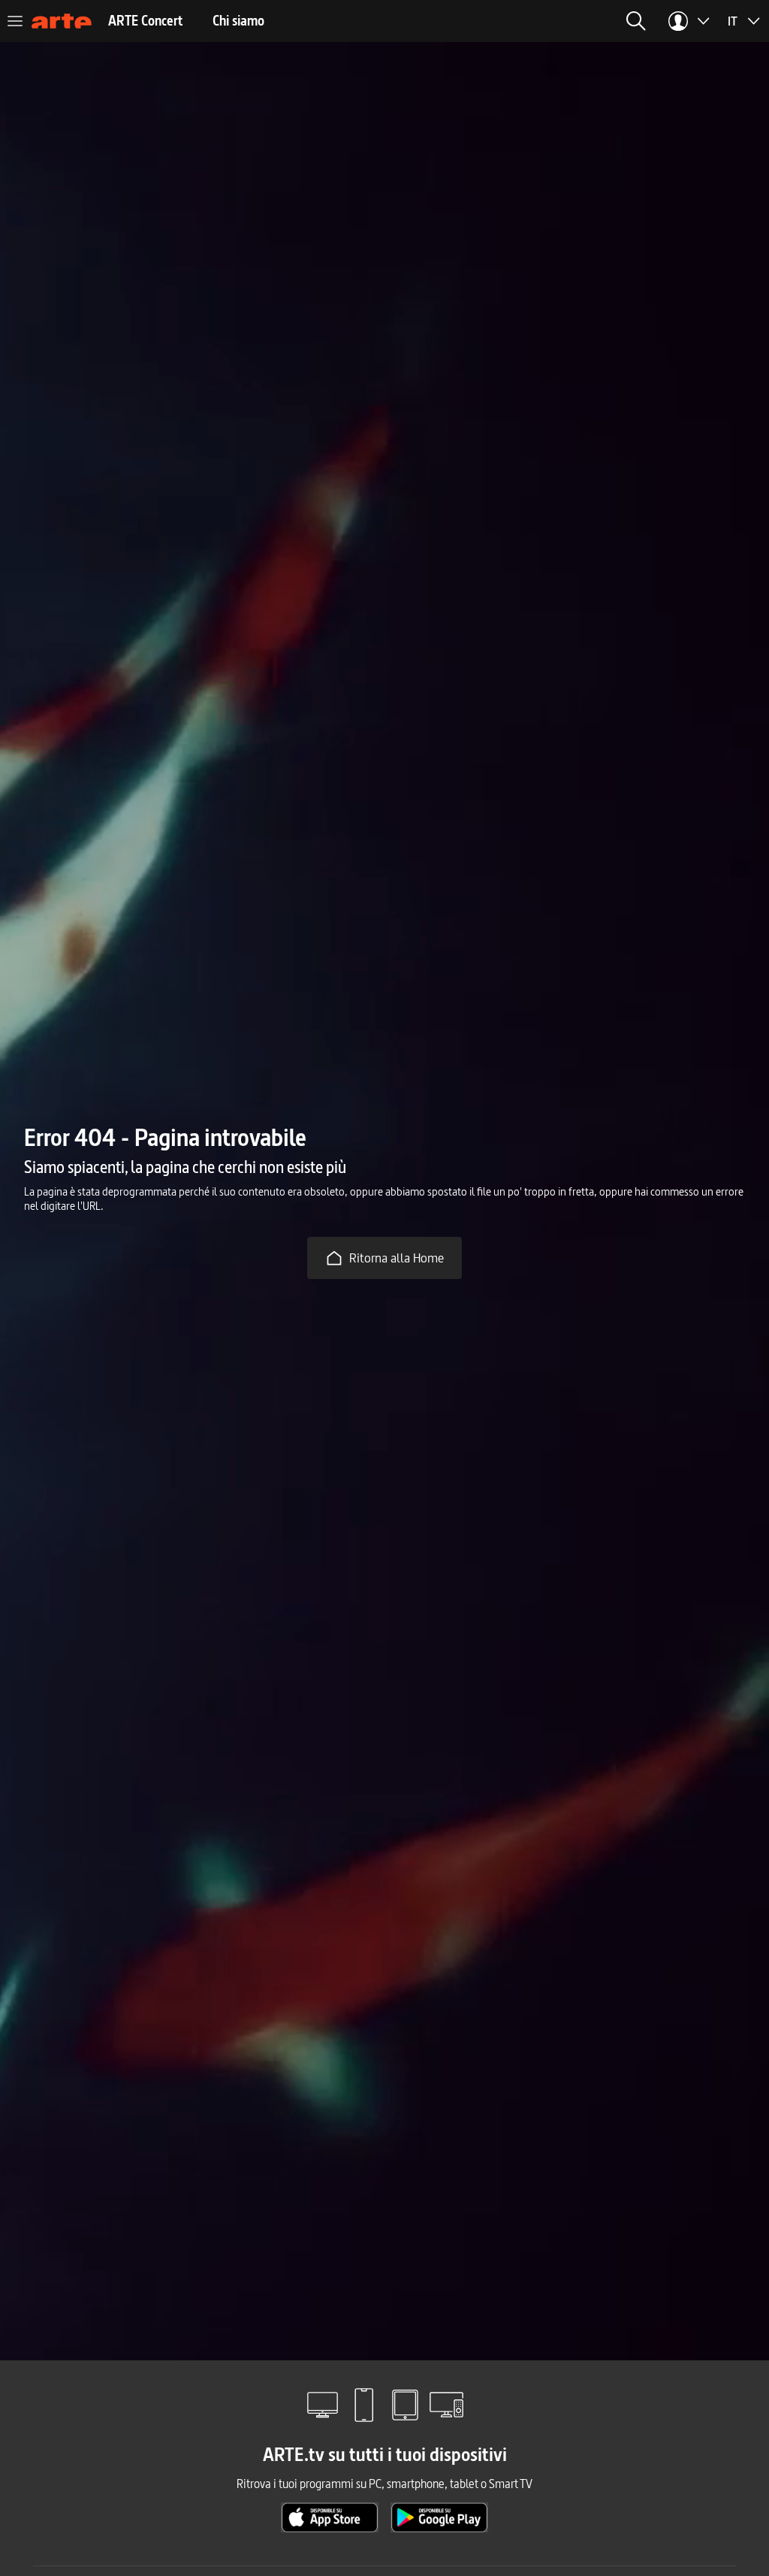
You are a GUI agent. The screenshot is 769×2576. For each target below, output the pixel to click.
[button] (636, 21)
